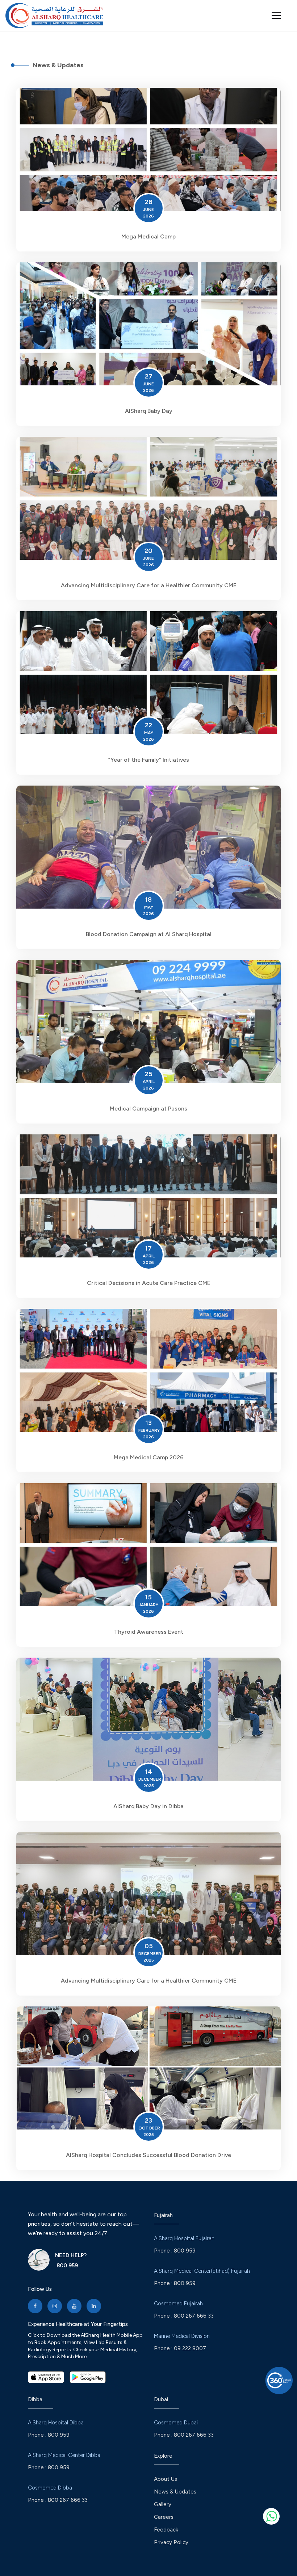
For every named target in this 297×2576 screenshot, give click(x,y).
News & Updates (175, 2492)
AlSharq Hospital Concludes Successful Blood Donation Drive (148, 2155)
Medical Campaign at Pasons (148, 1109)
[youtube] (74, 2306)
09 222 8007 (190, 2348)
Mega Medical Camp (148, 236)
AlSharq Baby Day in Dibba (148, 1806)
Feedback (166, 2530)
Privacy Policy (171, 2542)
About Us (166, 2479)
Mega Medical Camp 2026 (149, 1457)
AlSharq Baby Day (149, 411)
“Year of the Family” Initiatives (149, 760)
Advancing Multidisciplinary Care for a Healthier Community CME (149, 585)
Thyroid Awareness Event (149, 1632)
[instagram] (55, 2306)
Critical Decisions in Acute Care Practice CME (149, 1283)
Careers (164, 2517)
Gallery (163, 2504)
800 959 (66, 2266)
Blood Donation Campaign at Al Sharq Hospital (149, 934)
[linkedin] (94, 2306)
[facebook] (35, 2306)
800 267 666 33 (194, 2316)
